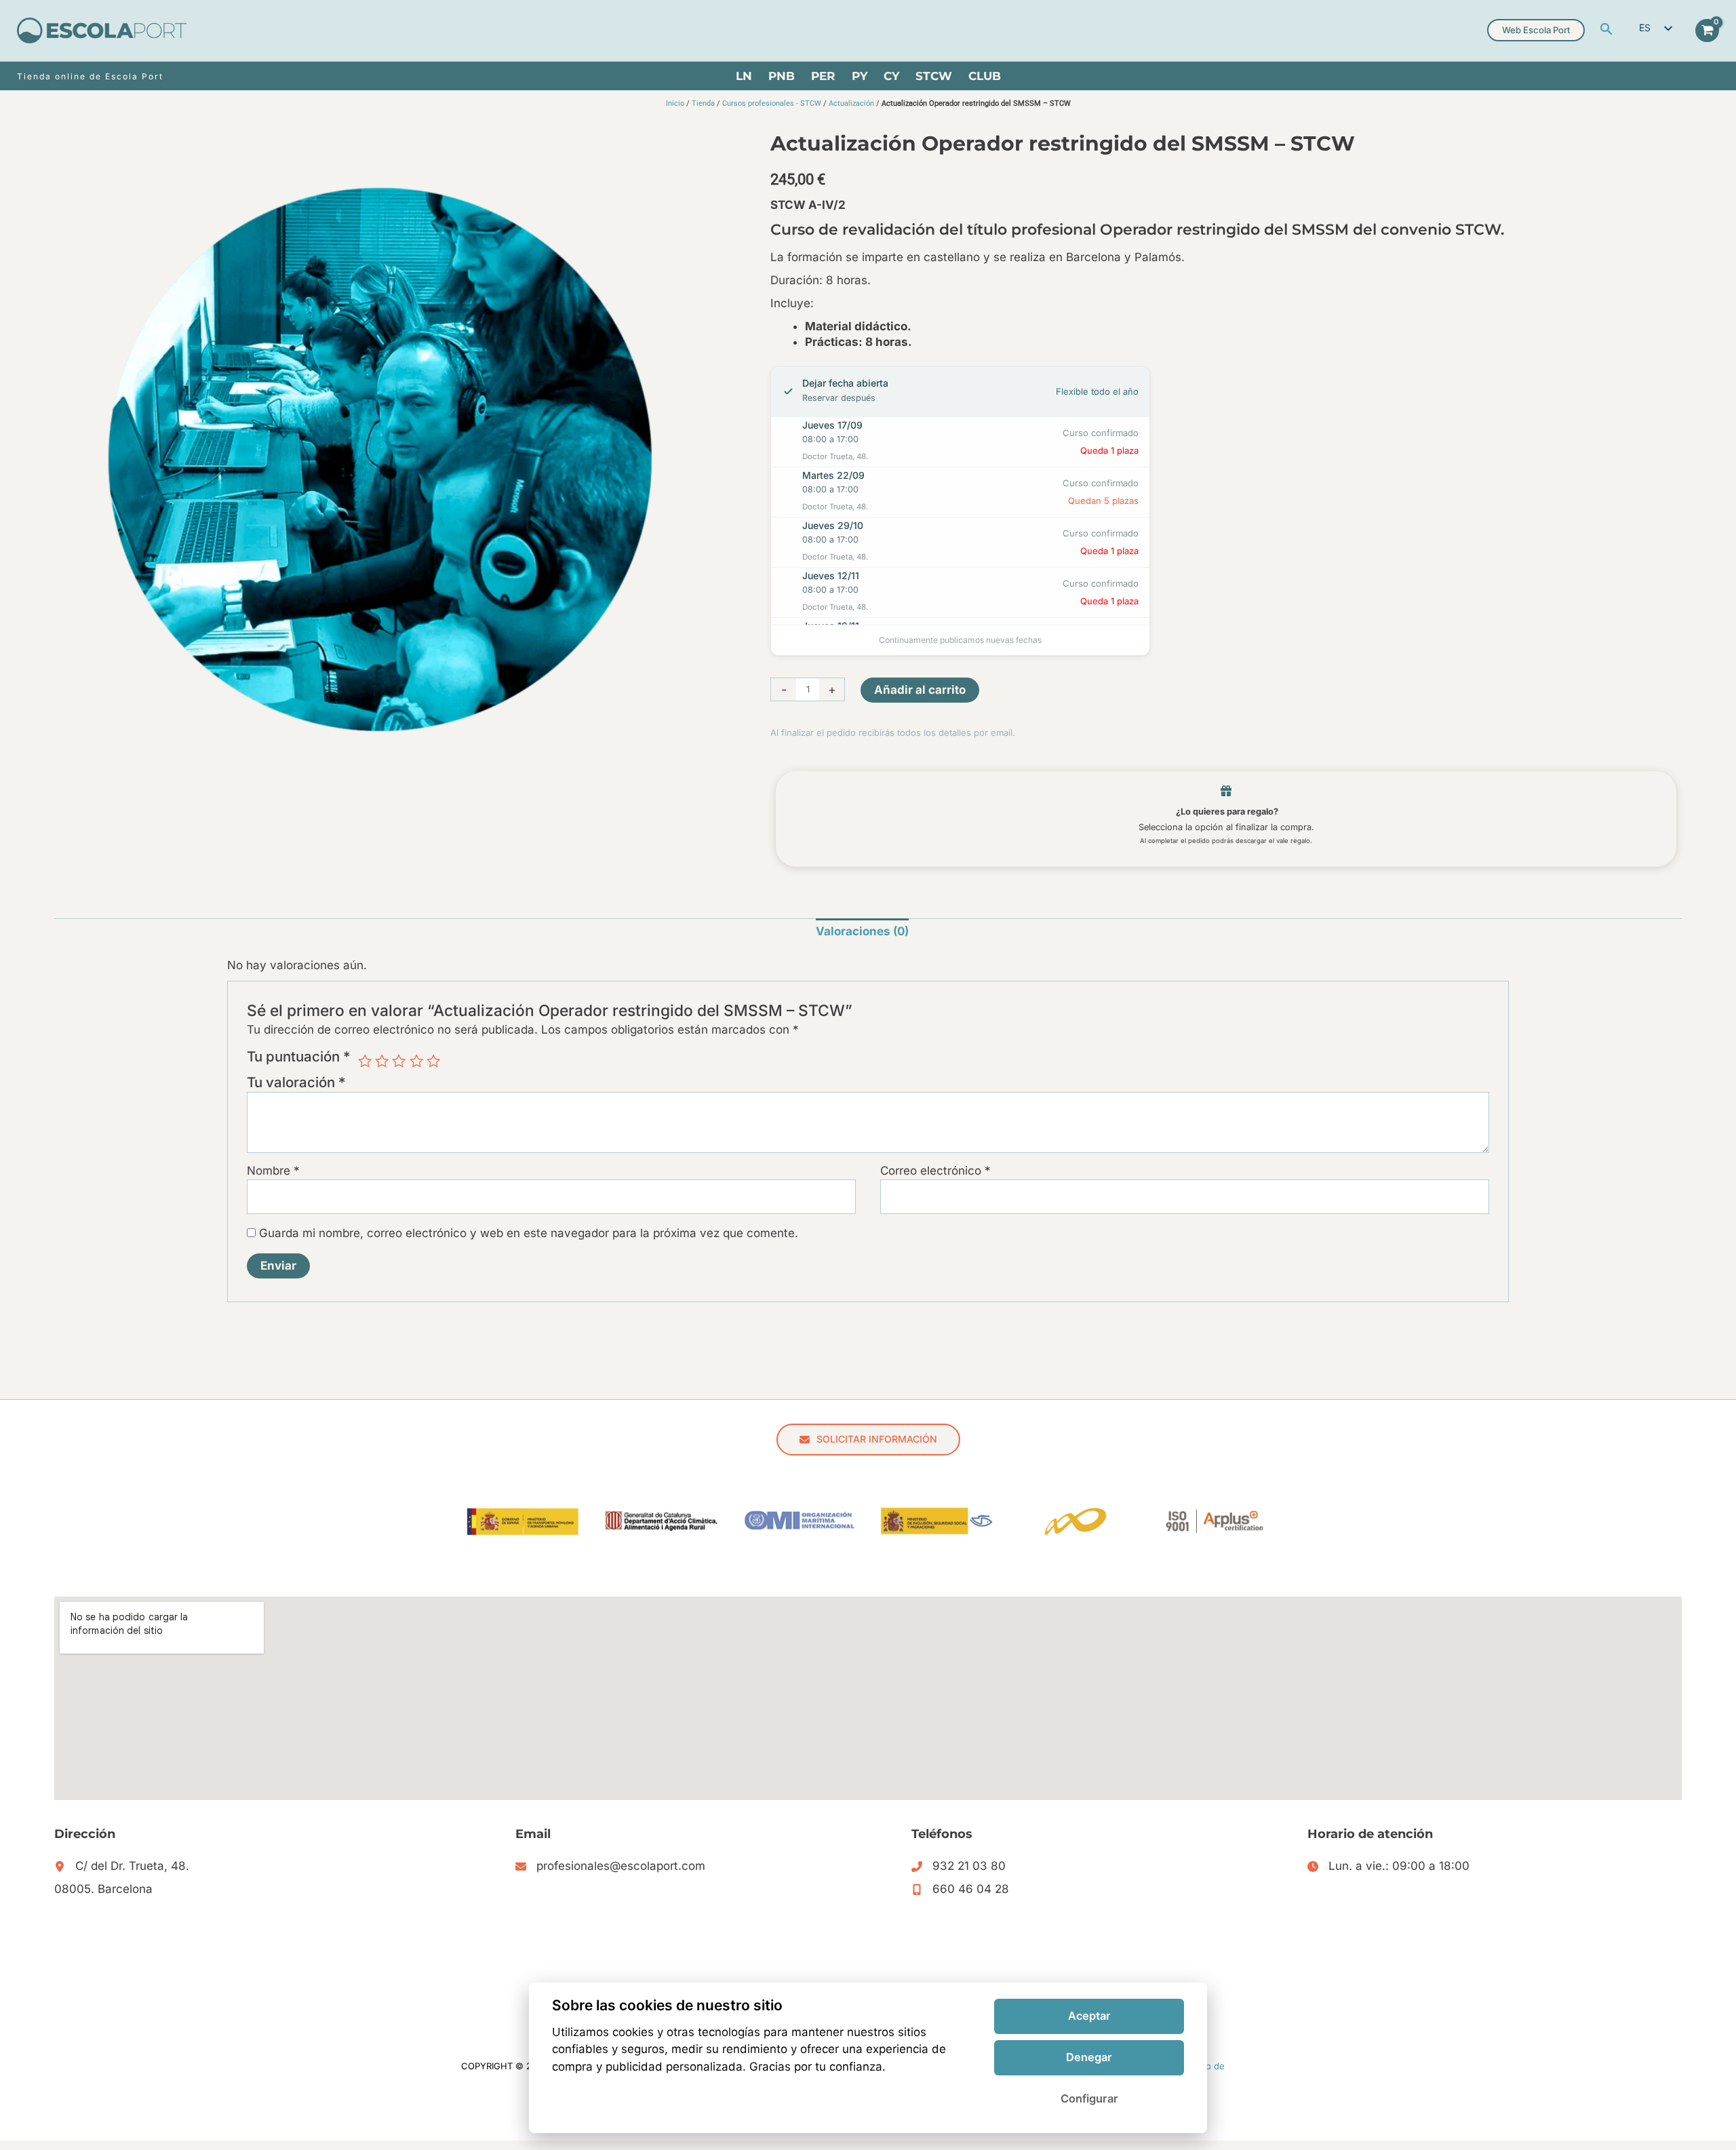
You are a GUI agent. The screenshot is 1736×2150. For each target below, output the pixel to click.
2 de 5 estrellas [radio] (382, 1061)
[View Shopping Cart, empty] (1707, 31)
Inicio (675, 103)
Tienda (703, 103)
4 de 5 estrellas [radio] (416, 1061)
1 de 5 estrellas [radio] (365, 1061)
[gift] (1226, 791)
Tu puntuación (299, 1057)
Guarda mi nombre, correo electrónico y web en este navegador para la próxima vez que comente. (529, 1233)
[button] (1606, 30)
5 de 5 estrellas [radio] (433, 1061)
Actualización (851, 103)
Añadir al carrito (920, 690)
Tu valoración (296, 1082)
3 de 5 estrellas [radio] (399, 1061)
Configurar (1089, 2098)
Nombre (273, 1171)
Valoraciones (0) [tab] (862, 931)
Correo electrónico (935, 1171)
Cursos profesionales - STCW (772, 103)
